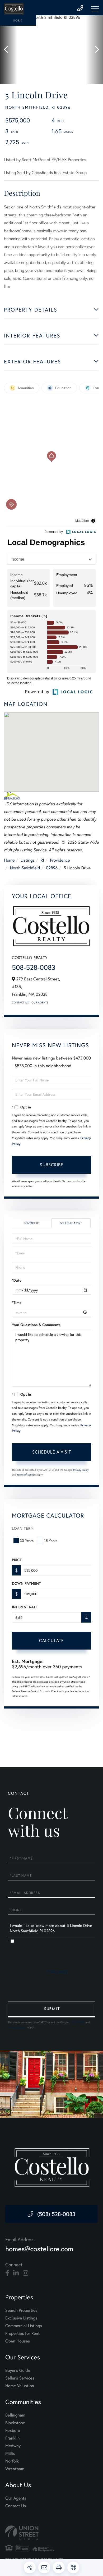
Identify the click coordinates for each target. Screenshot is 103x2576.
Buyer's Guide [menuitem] (18, 2370)
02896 (52, 868)
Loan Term (23, 1528)
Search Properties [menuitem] (21, 2310)
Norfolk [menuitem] (12, 2461)
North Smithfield (25, 868)
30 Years (27, 1540)
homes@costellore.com (39, 2249)
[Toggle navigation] (95, 9)
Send (51, 2009)
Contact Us (20, 1002)
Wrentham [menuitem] (15, 2469)
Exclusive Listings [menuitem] (21, 2318)
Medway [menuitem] (13, 2446)
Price (17, 1560)
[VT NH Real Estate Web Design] (51, 2533)
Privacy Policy (81, 1470)
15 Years (51, 1540)
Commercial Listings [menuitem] (24, 2326)
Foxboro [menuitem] (13, 2430)
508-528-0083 (34, 967)
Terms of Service (26, 1475)
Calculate (51, 1640)
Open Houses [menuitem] (18, 2341)
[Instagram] (25, 2273)
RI (42, 860)
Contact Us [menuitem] (16, 2506)
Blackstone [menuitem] (15, 2423)
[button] (9, 50)
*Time (17, 1303)
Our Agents (40, 1002)
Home (9, 860)
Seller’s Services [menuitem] (20, 2378)
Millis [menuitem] (10, 2453)
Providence (60, 860)
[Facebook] (7, 2273)
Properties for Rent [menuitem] (22, 2333)
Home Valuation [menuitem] (20, 2386)
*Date (17, 1280)
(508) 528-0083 (56, 2214)
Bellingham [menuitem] (15, 2415)
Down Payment (26, 1583)
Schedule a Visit (71, 1223)
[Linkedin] (16, 2273)
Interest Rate (25, 1607)
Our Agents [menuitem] (16, 2498)
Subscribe (52, 1165)
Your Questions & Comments (36, 1325)
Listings (28, 860)
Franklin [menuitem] (12, 2438)
